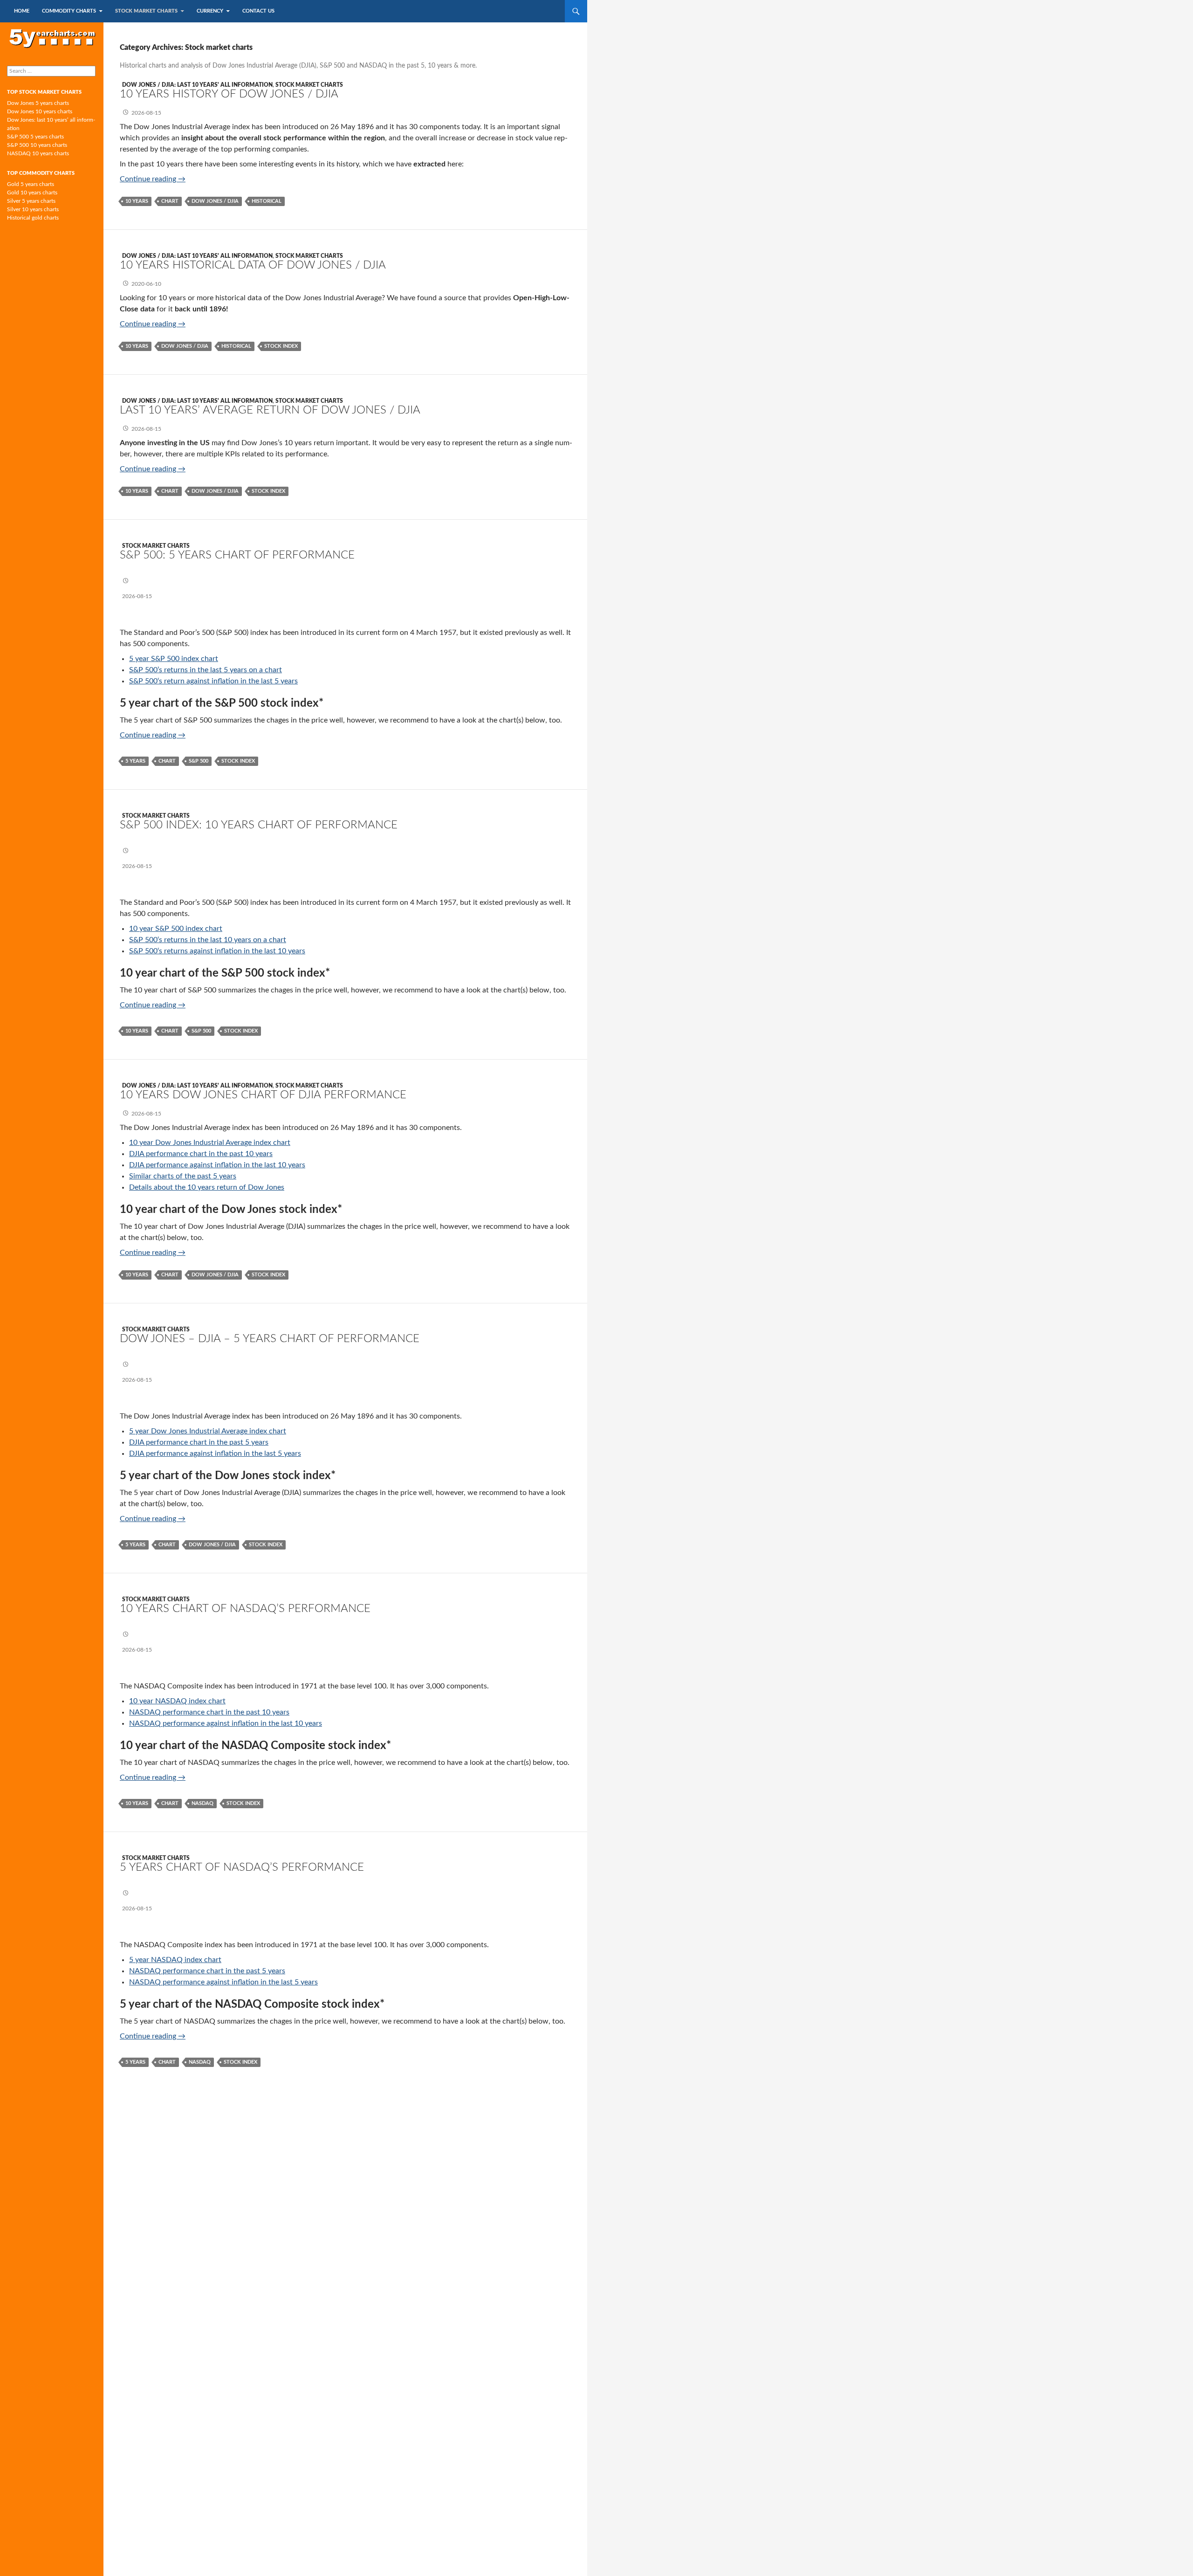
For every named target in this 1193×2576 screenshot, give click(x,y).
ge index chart (267, 1143)
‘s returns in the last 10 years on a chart (222, 940)
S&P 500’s (146, 670)
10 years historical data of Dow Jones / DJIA (253, 265)
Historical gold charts (33, 218)
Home (22, 11)
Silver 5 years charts (31, 201)
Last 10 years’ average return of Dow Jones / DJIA (270, 410)
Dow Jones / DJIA (215, 201)
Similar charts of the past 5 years (183, 1176)
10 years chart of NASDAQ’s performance (245, 1609)
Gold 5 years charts (31, 184)
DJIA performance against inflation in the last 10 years (217, 1165)
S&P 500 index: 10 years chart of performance (259, 825)
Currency (210, 11)
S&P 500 (143, 681)
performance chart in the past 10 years (225, 1712)
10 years (137, 201)
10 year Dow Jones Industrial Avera (187, 1143)
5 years (135, 761)
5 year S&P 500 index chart (174, 659)
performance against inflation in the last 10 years (241, 1723)
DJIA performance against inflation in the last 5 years (215, 1453)
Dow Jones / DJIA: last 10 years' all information (197, 85)
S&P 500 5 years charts (35, 137)
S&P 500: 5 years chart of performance (237, 555)
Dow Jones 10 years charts (40, 111)
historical (267, 201)
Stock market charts (146, 11)
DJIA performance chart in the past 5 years (199, 1442)
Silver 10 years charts (33, 209)
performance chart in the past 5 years (223, 1971)
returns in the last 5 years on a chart (222, 670)
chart (170, 201)
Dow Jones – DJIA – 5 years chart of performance (270, 1339)
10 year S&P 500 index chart (176, 929)
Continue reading (153, 179)
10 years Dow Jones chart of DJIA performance (263, 1095)
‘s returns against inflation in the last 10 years (231, 951)
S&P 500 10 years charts (37, 145)
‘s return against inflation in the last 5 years (228, 681)
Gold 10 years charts (32, 193)
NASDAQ (145, 1712)
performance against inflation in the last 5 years (239, 1982)
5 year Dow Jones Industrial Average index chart (208, 1431)
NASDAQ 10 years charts (38, 153)
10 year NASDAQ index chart (177, 1701)
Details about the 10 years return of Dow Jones (207, 1187)
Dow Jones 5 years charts (38, 103)
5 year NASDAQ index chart (175, 1960)
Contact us (258, 11)
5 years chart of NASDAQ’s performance (242, 1867)
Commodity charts (69, 11)
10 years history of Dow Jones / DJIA (229, 94)
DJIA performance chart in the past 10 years (201, 1154)
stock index (281, 346)
